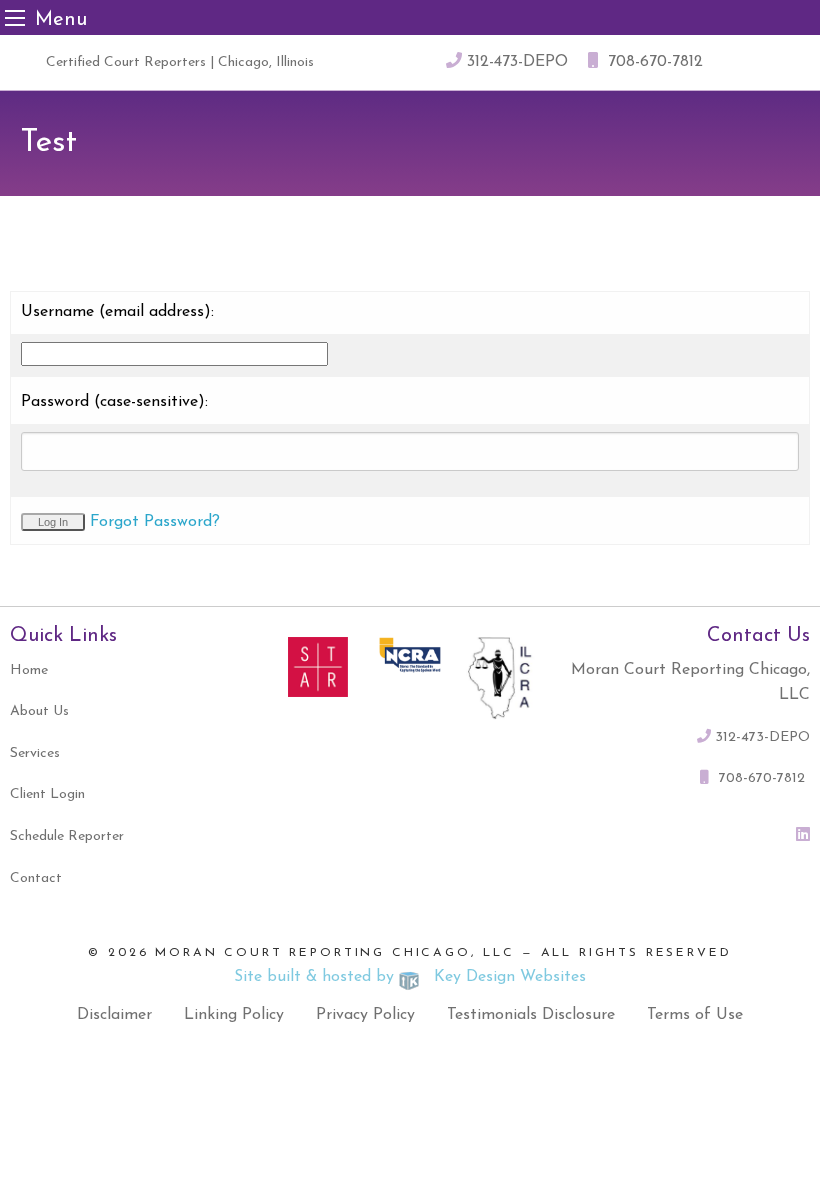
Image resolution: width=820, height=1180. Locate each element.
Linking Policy (234, 1015)
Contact (36, 878)
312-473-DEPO (515, 62)
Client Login (47, 794)
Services (35, 753)
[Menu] (15, 17)
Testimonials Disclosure (531, 1015)
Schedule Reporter (67, 836)
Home (29, 670)
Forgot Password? (155, 522)
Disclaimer (114, 1015)
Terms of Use (695, 1015)
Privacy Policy (365, 1015)
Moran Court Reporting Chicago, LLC (335, 953)
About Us (39, 711)
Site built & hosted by (410, 977)
